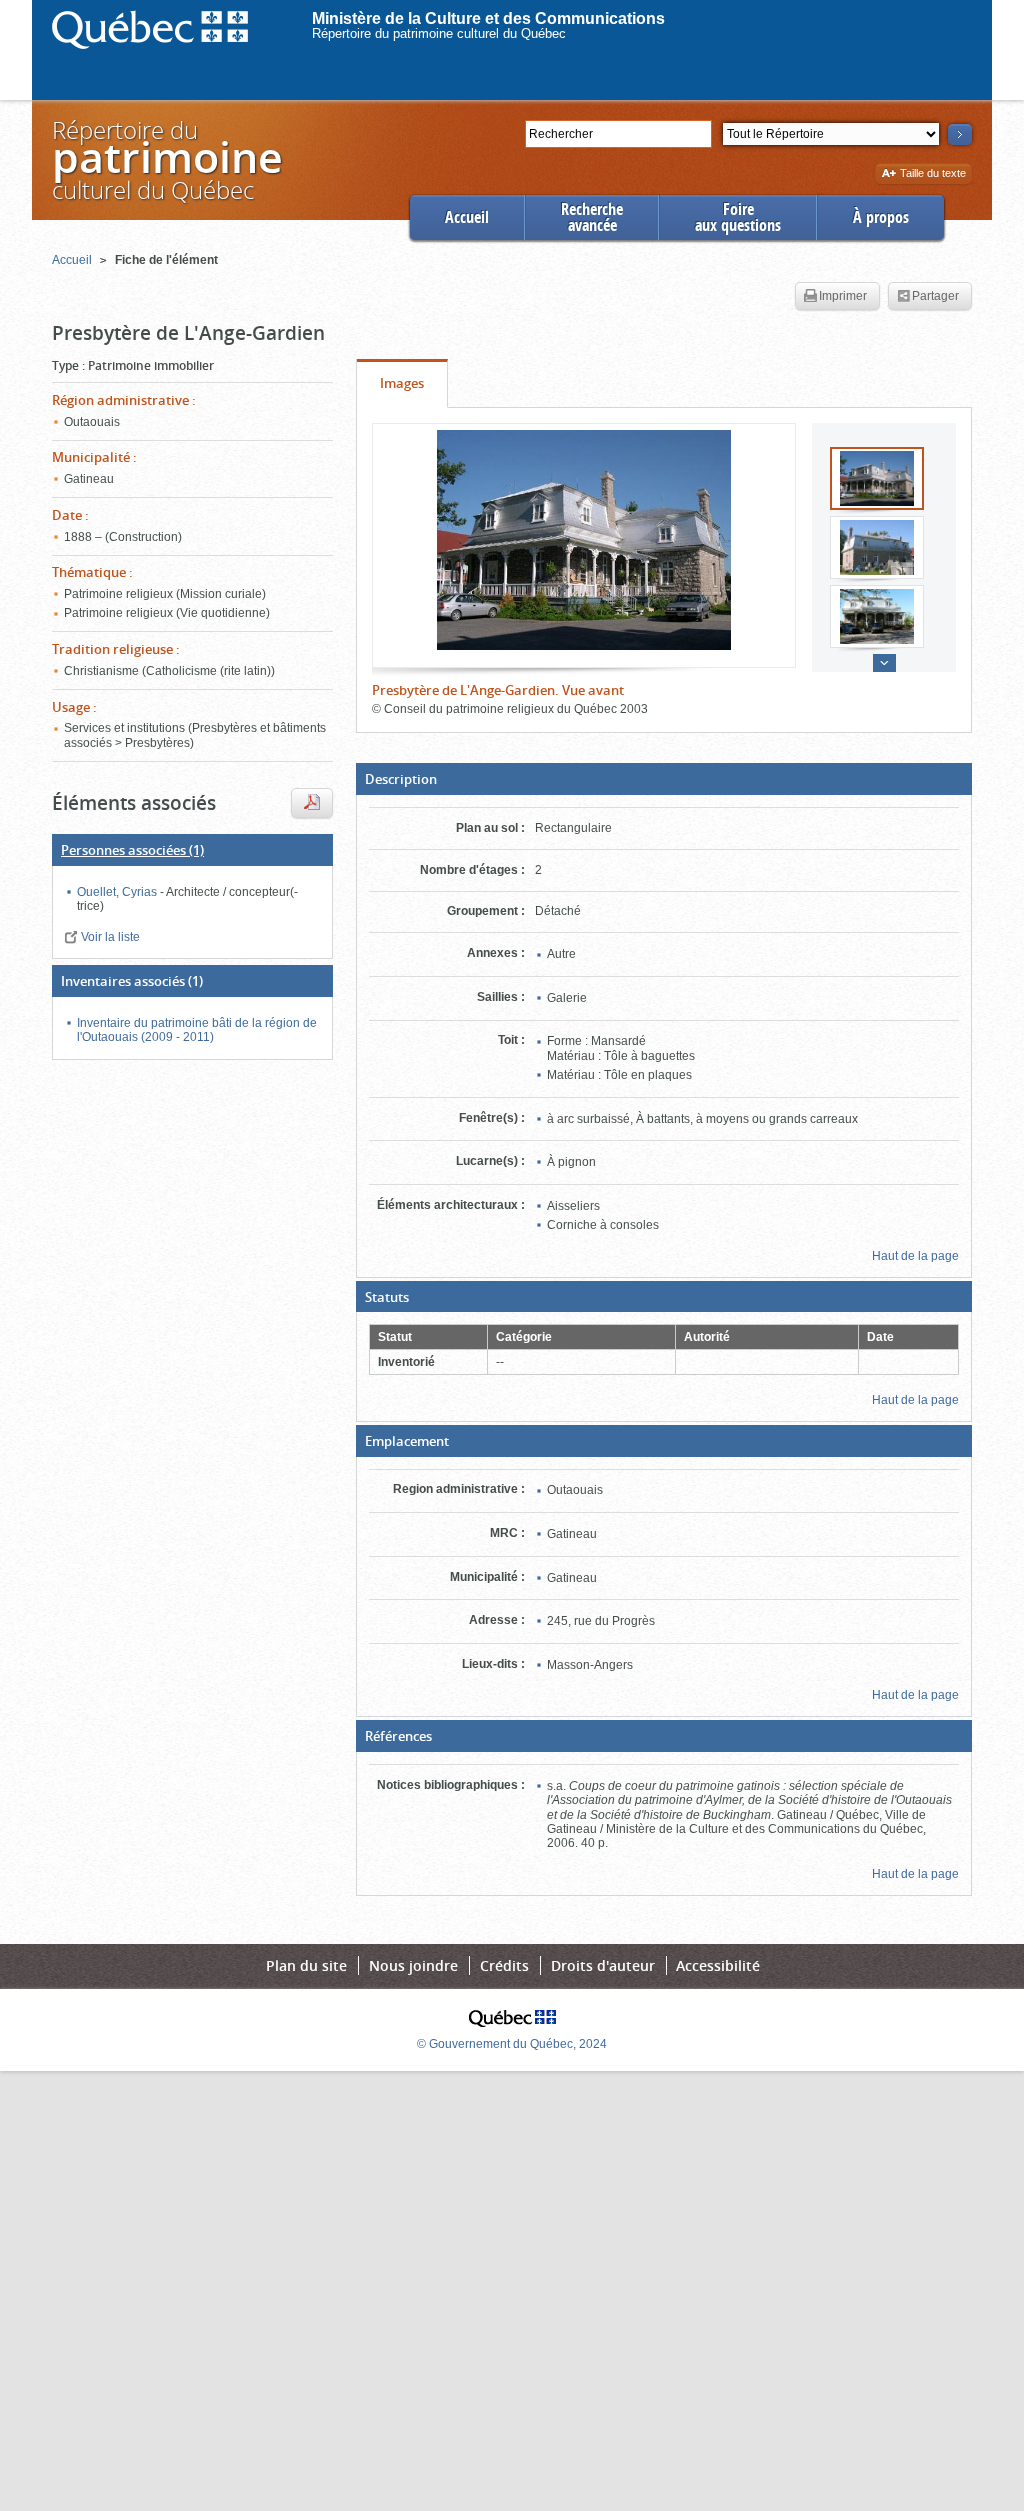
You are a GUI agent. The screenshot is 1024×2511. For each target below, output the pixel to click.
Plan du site (306, 1965)
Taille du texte (932, 174)
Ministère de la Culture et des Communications (488, 18)
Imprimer (843, 296)
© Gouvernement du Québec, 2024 (512, 2044)
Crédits (504, 1965)
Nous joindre (413, 1965)
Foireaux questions (738, 217)
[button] (664, 779)
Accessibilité (718, 1965)
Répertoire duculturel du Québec (166, 159)
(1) (132, 850)
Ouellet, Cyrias (118, 892)
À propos (881, 217)
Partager (935, 296)
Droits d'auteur (603, 1965)
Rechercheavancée (592, 217)
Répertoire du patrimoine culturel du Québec (439, 33)
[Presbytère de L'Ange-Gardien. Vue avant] (584, 540)
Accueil (467, 217)
